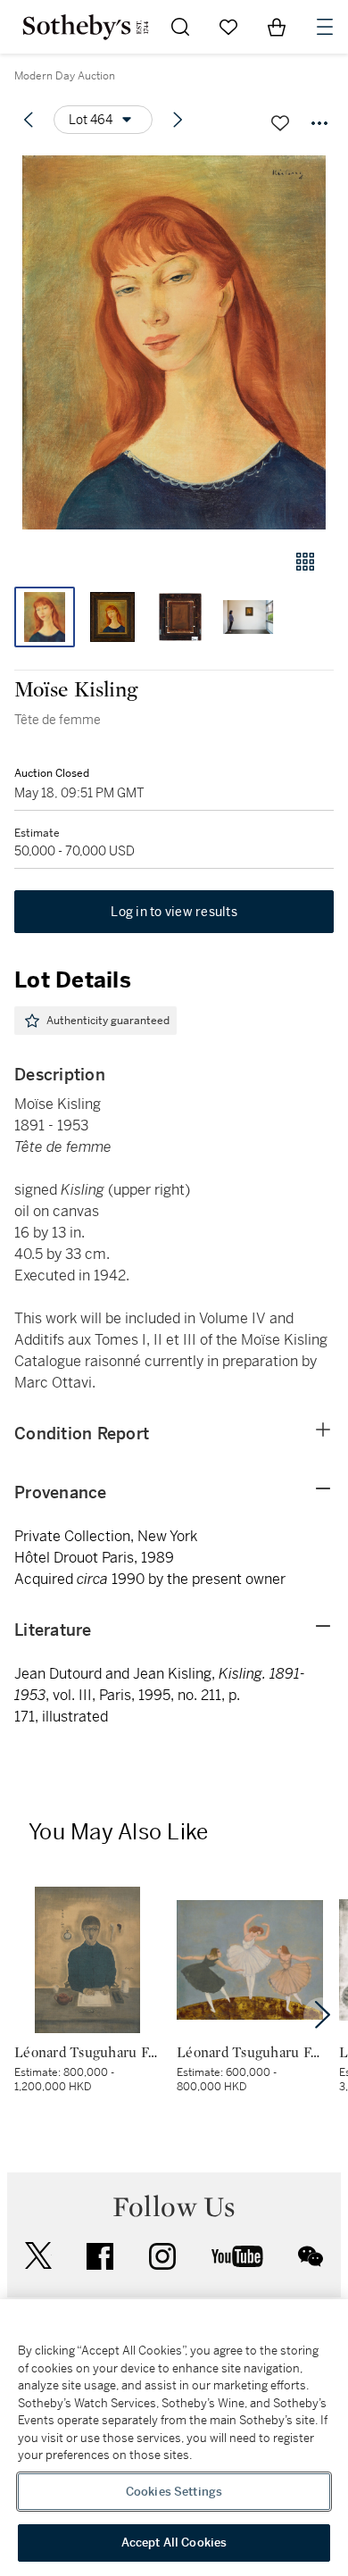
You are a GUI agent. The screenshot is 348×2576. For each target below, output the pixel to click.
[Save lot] (280, 123)
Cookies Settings (174, 2492)
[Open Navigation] (325, 27)
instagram (162, 2256)
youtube (237, 2256)
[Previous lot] (29, 120)
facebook (100, 2256)
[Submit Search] (180, 27)
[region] (174, 2438)
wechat (311, 2256)
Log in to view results (174, 912)
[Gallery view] (305, 562)
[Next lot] (178, 120)
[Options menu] (319, 123)
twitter (38, 2256)
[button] (174, 342)
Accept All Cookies (174, 2543)
